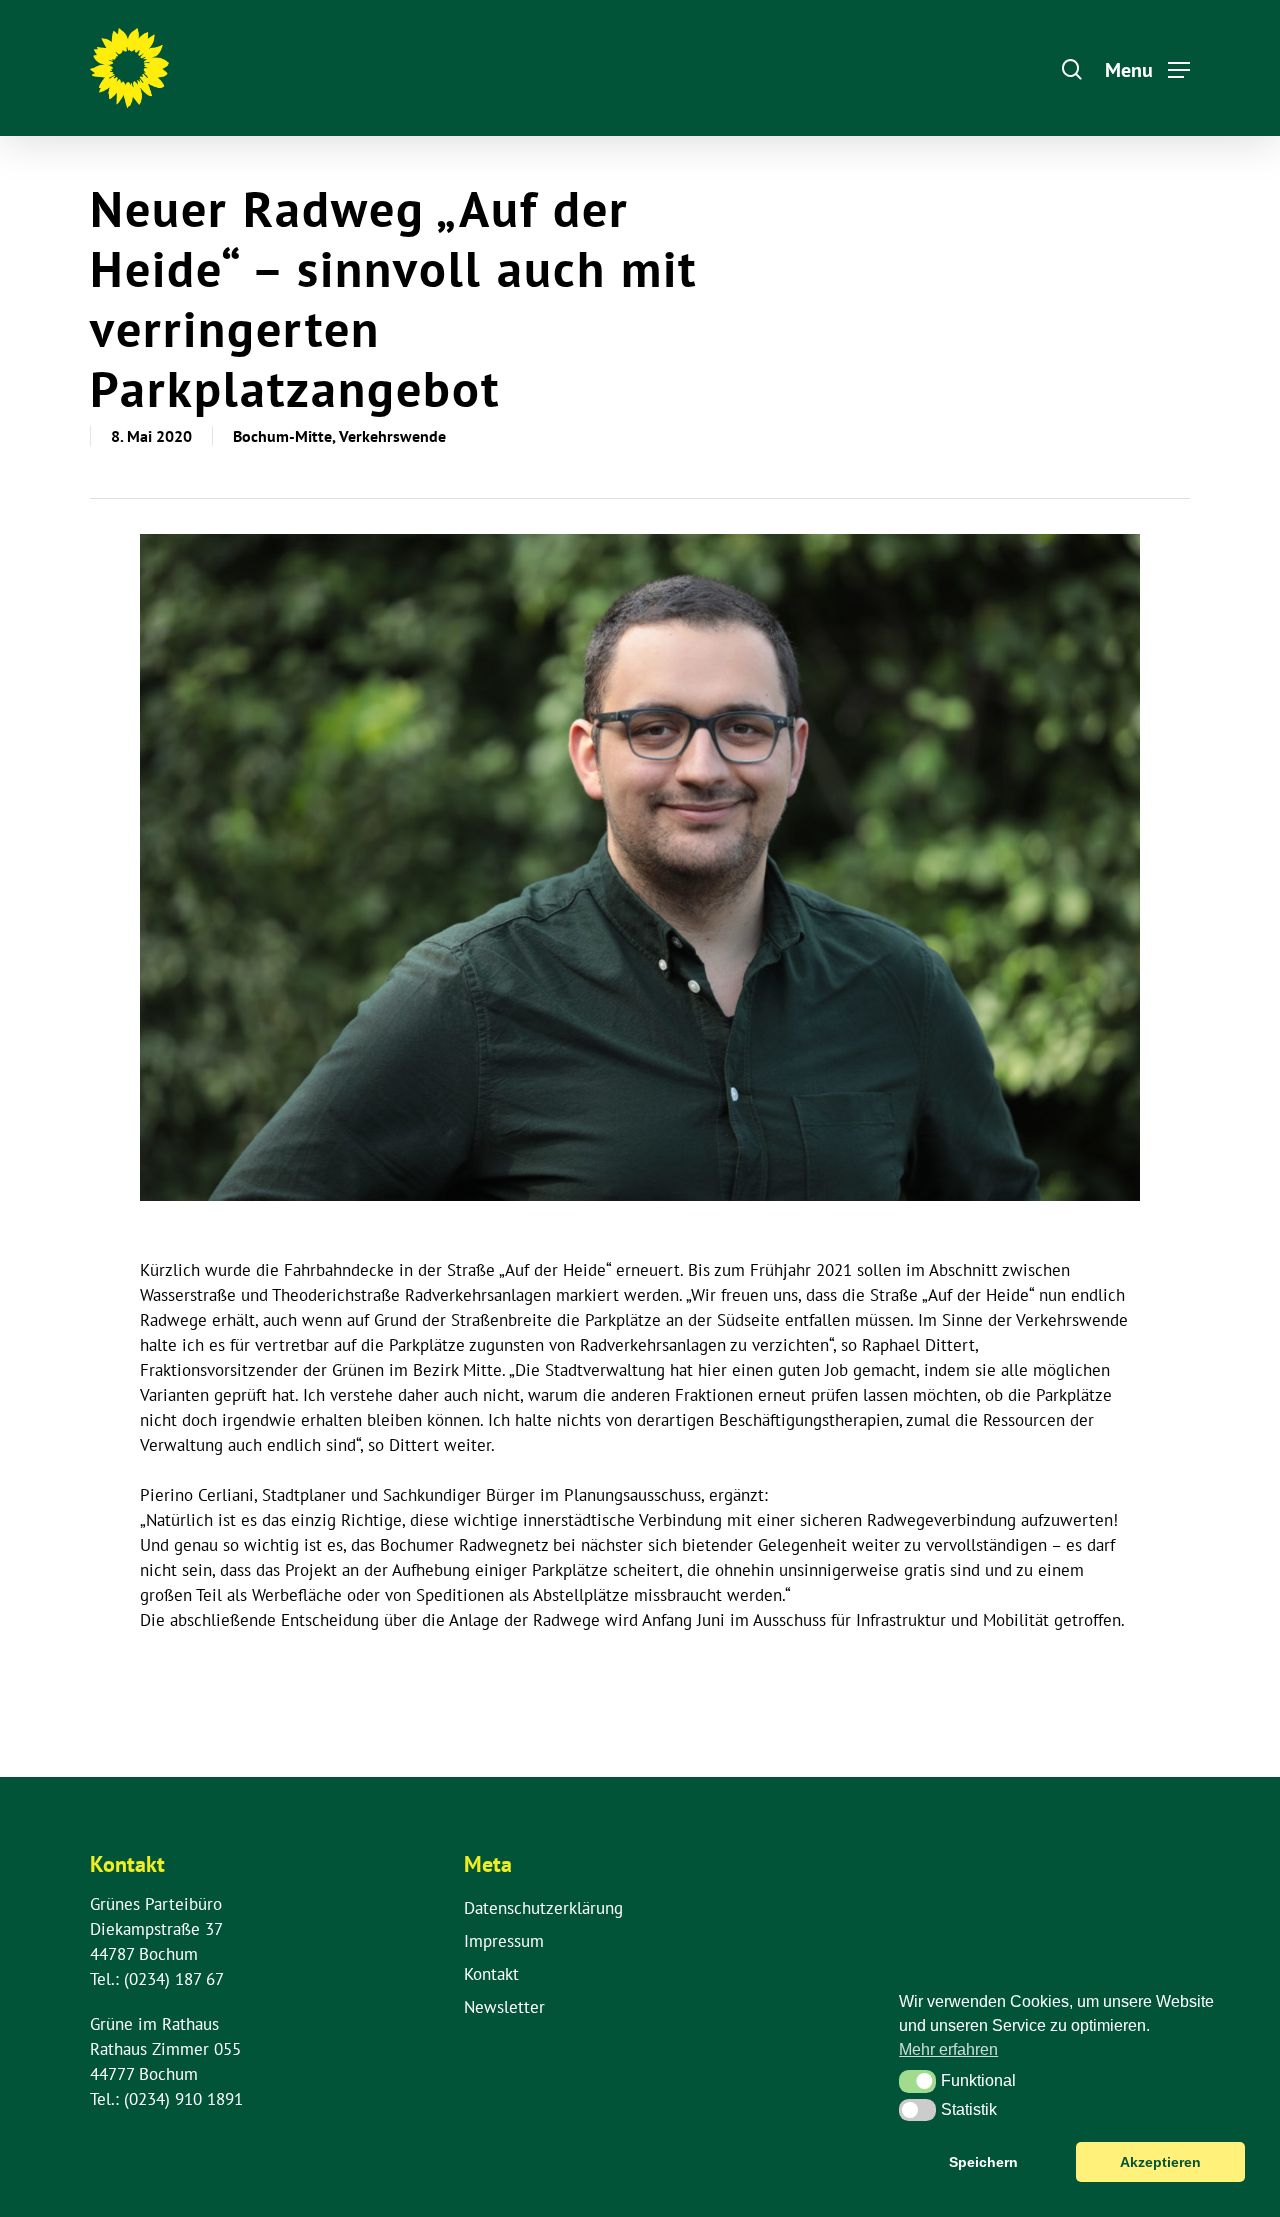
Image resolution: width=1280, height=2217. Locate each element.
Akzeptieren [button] (1160, 2162)
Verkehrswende (392, 436)
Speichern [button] (983, 2162)
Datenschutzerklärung (543, 1908)
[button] (917, 2081)
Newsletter (504, 2007)
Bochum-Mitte (282, 436)
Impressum (504, 1941)
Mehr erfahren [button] (948, 2049)
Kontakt (491, 1974)
